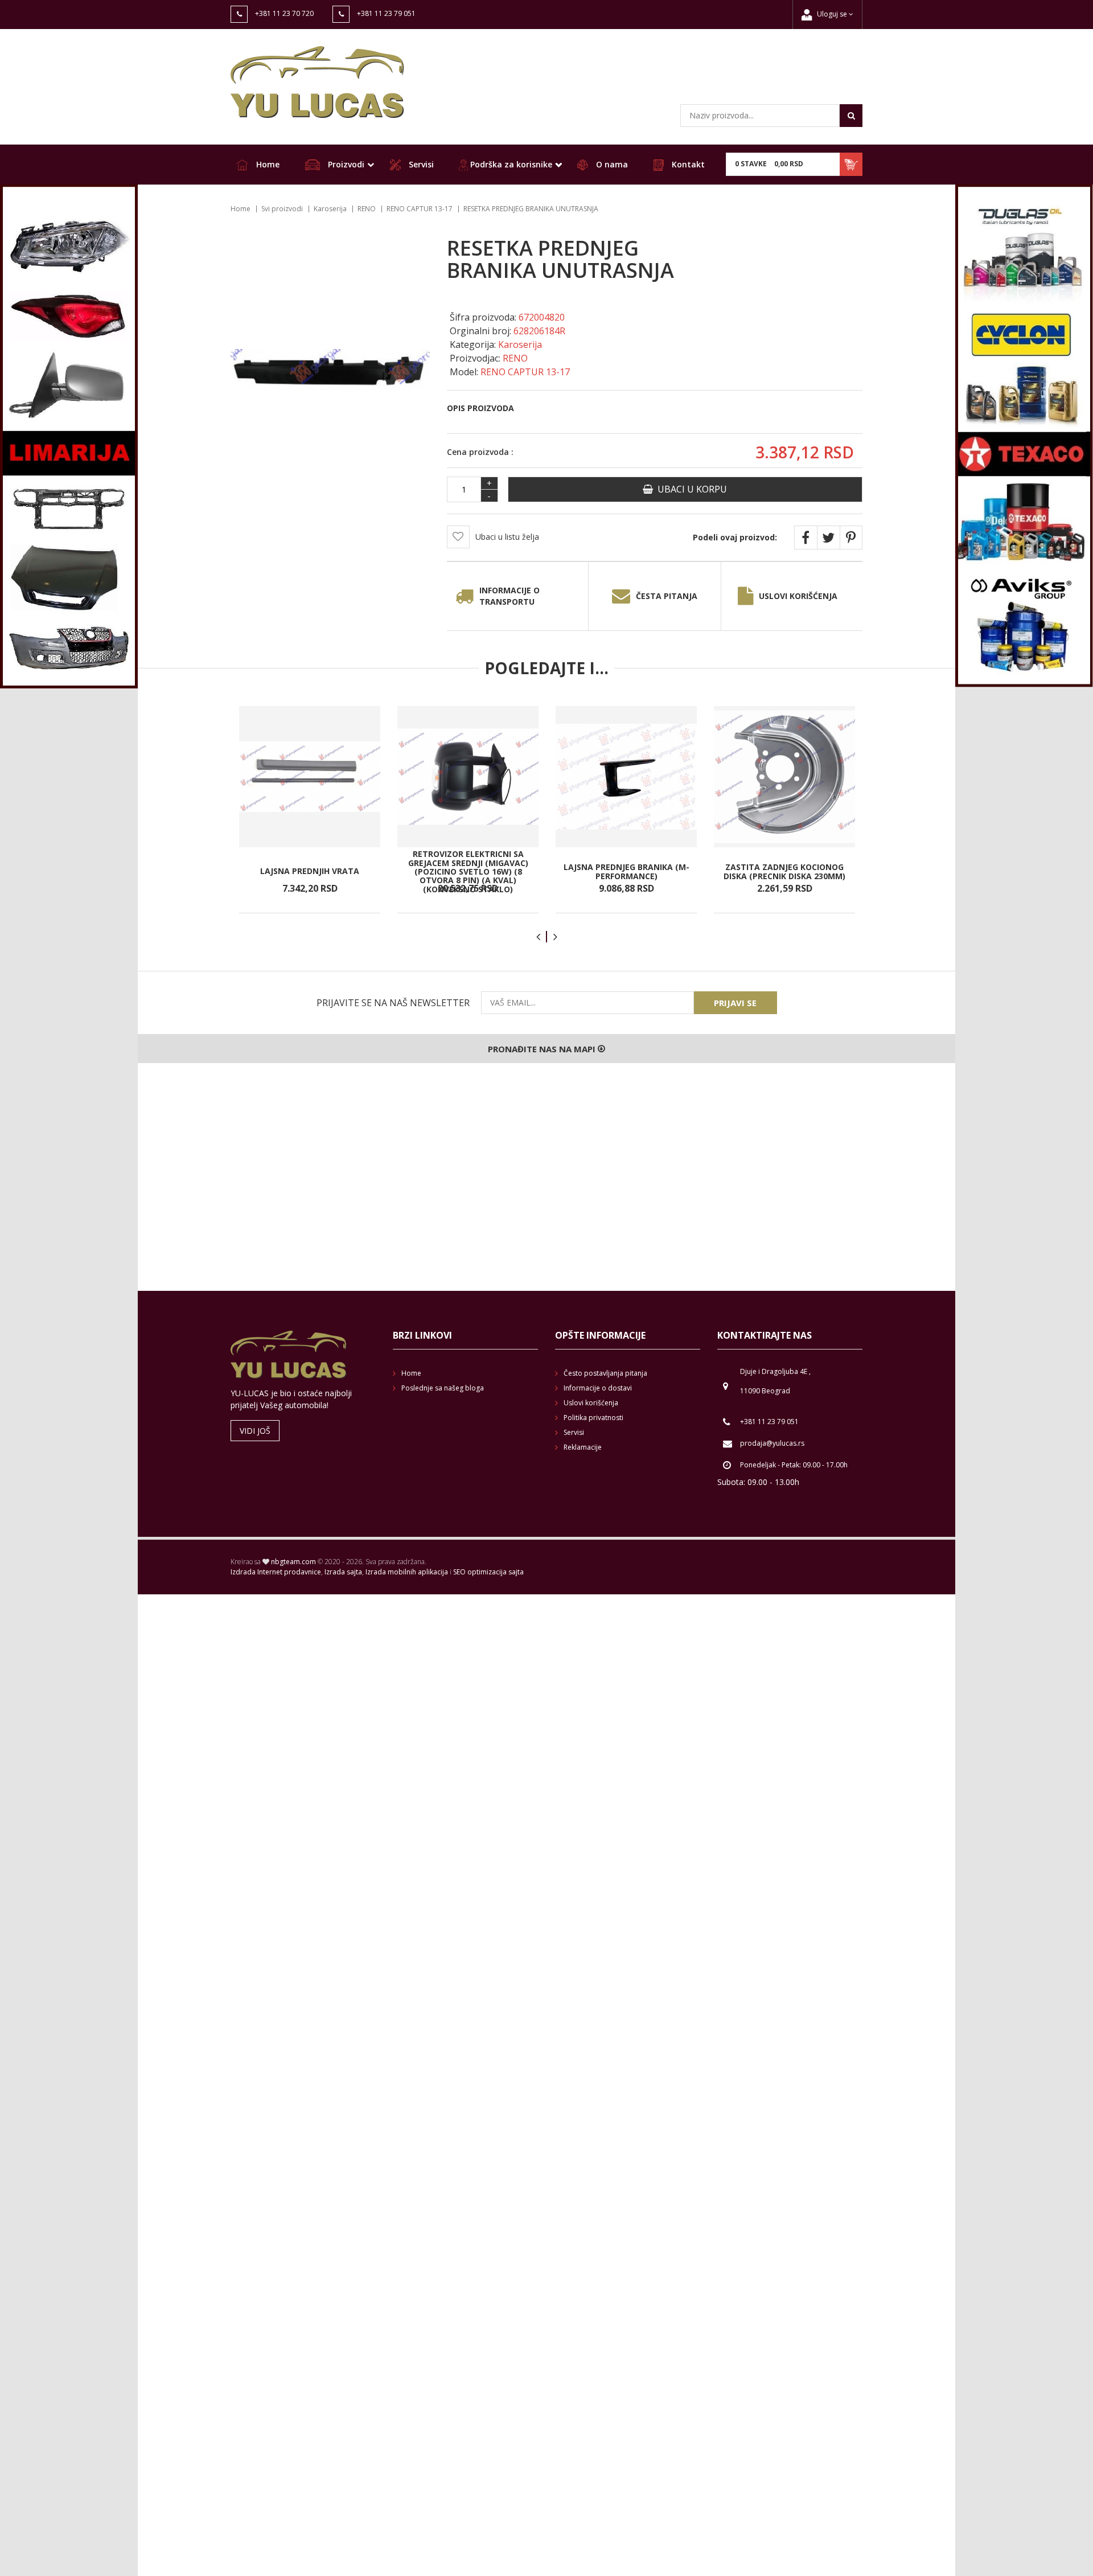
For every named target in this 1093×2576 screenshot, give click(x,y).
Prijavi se (735, 1003)
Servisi (420, 164)
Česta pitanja (667, 596)
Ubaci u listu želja (507, 537)
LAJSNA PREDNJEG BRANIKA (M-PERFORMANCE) (626, 871)
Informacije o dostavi (598, 1388)
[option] (310, 810)
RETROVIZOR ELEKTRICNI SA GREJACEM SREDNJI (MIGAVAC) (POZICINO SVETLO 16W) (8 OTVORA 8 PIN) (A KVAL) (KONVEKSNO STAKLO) (468, 871)
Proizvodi (345, 164)
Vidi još (255, 1431)
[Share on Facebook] (806, 538)
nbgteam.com (293, 1562)
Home (267, 164)
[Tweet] (828, 538)
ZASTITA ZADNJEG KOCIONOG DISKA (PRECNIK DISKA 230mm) (784, 871)
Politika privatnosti (593, 1418)
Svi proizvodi (282, 209)
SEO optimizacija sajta (488, 1572)
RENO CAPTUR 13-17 (420, 209)
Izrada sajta (343, 1572)
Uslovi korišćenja (798, 596)
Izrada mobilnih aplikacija (407, 1572)
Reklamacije (583, 1447)
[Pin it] (851, 538)
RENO (367, 209)
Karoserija (330, 209)
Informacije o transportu (509, 596)
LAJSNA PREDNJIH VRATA (310, 871)
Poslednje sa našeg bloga (443, 1388)
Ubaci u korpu (690, 489)
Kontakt (687, 164)
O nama (611, 164)
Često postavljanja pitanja (605, 1373)
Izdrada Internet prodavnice (276, 1572)
